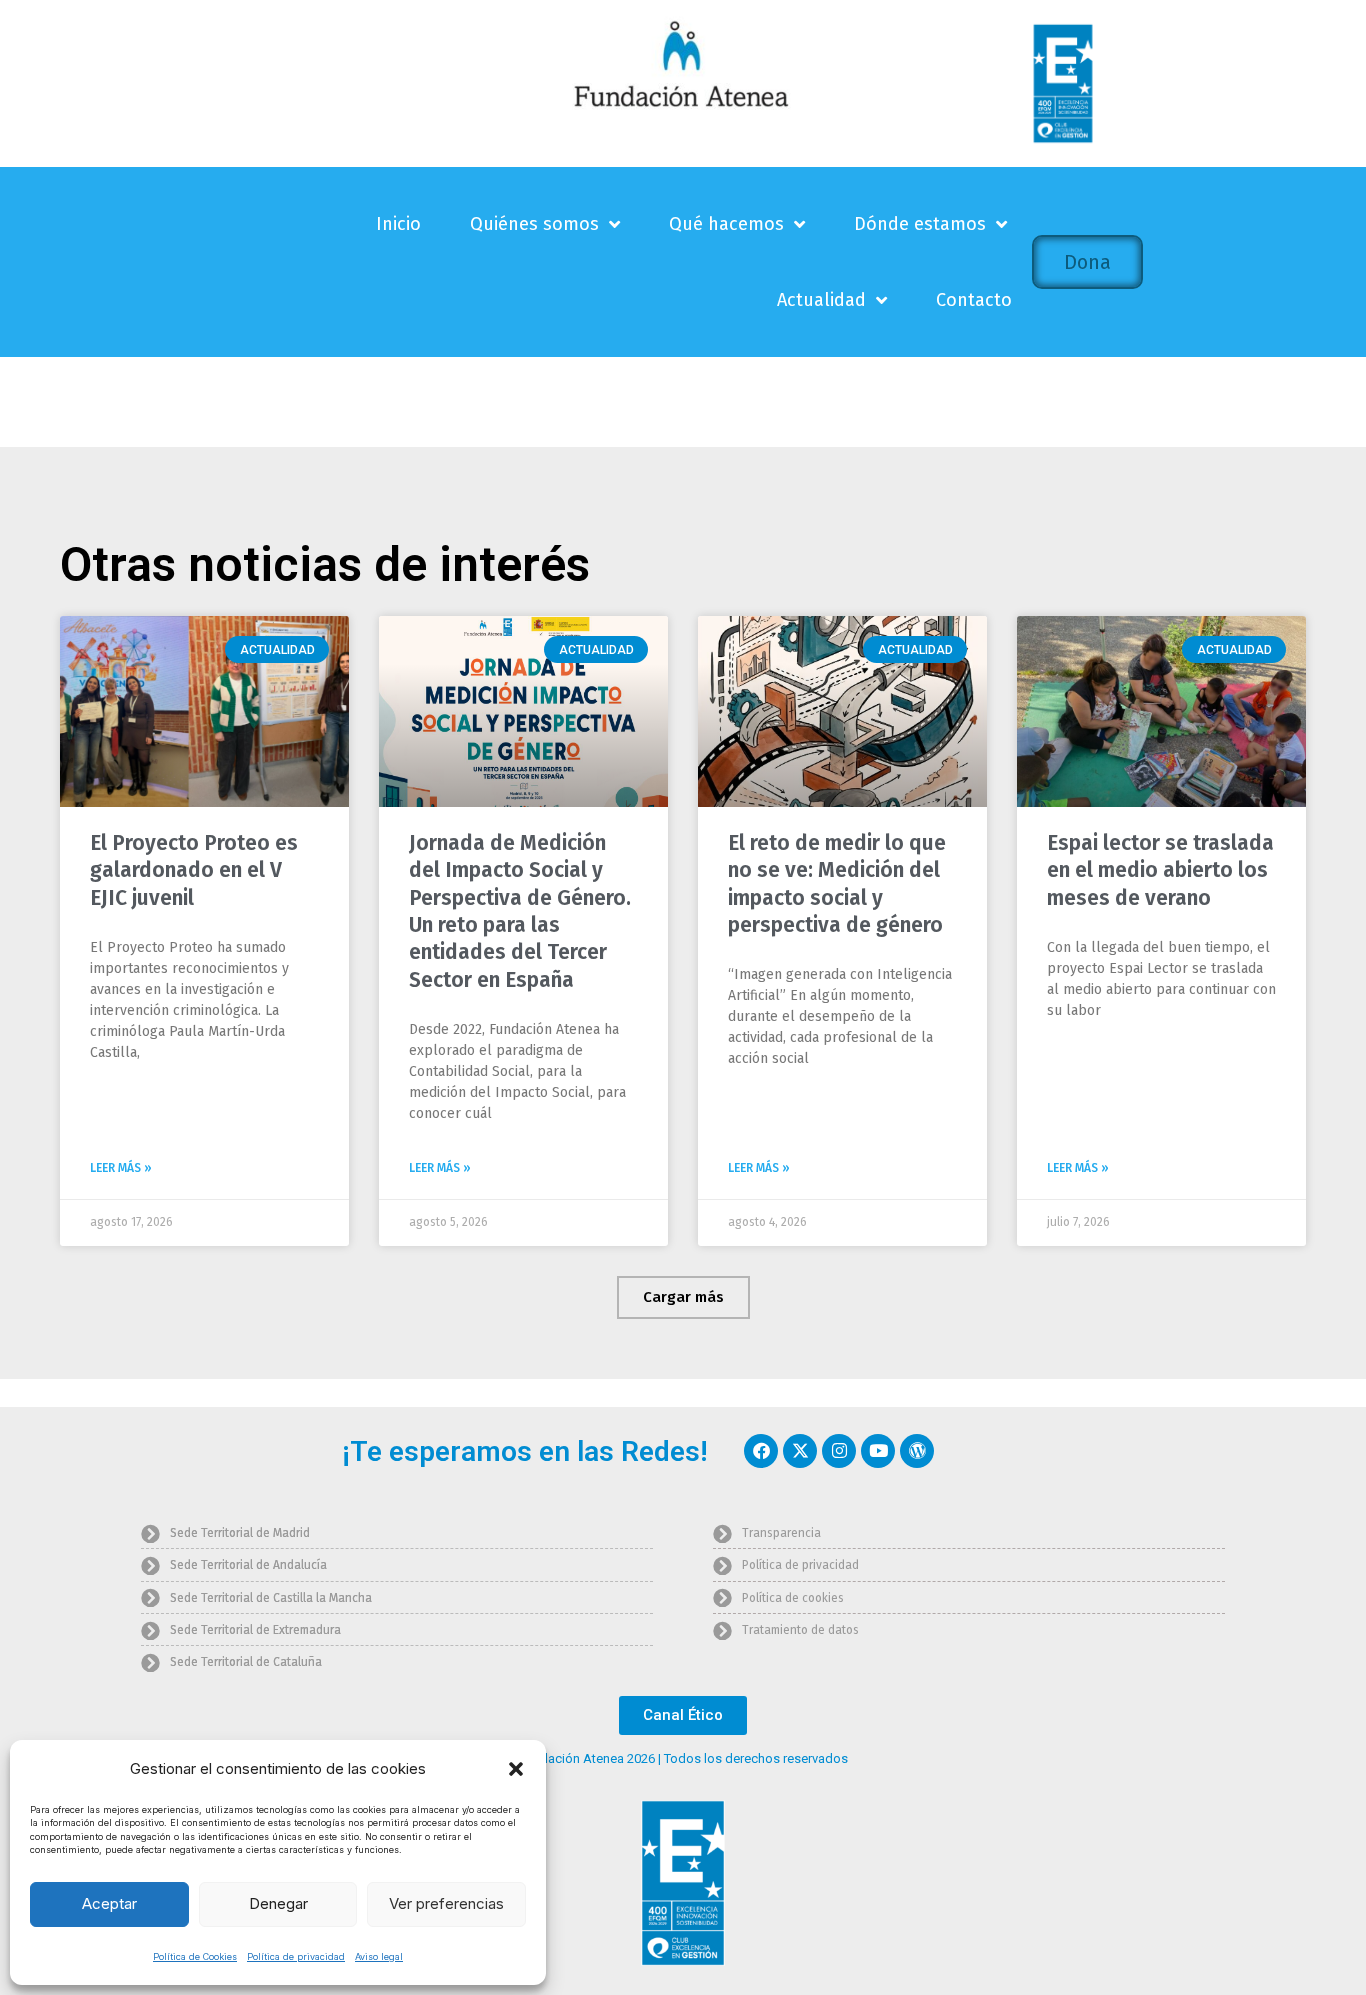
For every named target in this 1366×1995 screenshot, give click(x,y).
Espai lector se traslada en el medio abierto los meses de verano (1160, 870)
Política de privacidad (296, 1956)
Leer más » (121, 1168)
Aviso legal (379, 1956)
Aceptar (109, 1903)
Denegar (278, 1903)
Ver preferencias (446, 1903)
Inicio (398, 224)
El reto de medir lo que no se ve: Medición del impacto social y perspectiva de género (837, 884)
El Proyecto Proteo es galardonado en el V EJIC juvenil (194, 870)
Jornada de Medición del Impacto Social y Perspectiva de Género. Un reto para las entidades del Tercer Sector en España (520, 911)
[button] (516, 1769)
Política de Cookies (195, 1956)
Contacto (974, 300)
